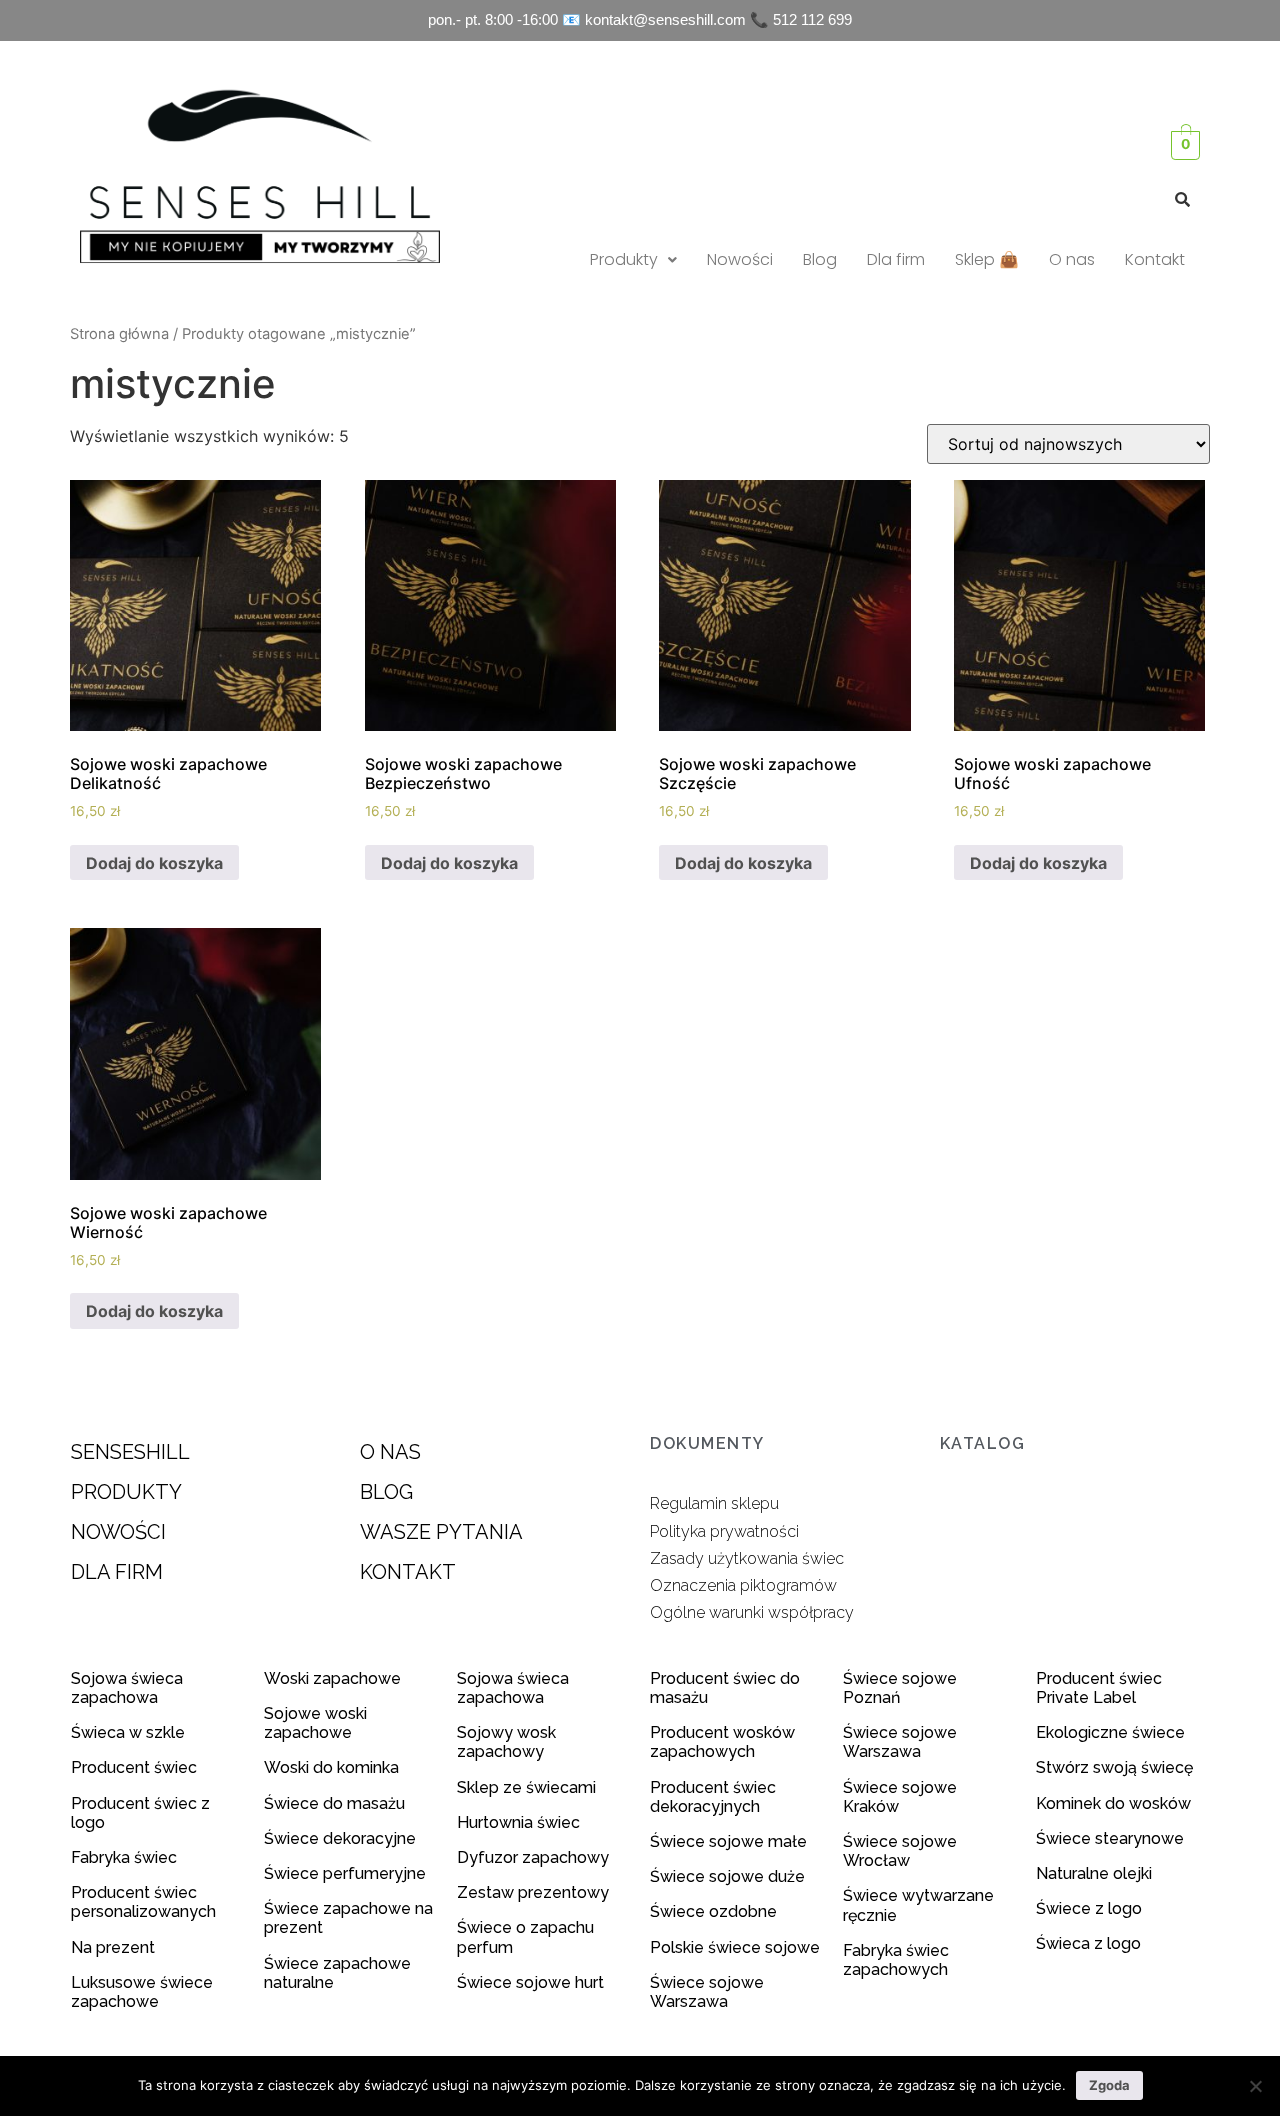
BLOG (386, 1492)
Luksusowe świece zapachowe (142, 1992)
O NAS (390, 1452)
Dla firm (896, 259)
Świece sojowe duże (729, 1876)
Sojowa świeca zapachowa (127, 1688)
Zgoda (1109, 2085)
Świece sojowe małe (730, 1841)
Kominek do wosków (1115, 1803)
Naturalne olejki (1094, 1873)
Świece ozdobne (713, 1911)
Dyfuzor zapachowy (533, 1857)
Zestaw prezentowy (533, 1892)
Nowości (740, 259)
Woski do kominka (331, 1767)
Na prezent (113, 1947)
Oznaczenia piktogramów (743, 1585)
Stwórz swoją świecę (1114, 1767)
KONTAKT (408, 1572)
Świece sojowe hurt (530, 1982)
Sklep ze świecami (528, 1787)
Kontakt (1155, 259)
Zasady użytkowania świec (747, 1558)
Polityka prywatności (724, 1531)
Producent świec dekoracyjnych (713, 1797)
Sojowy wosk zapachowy (506, 1742)
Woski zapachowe (332, 1678)
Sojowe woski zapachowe (315, 1723)
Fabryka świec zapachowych (896, 1960)
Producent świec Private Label (1099, 1688)
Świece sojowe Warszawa (707, 1992)
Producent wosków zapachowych (722, 1742)
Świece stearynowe (1110, 1838)
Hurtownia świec (518, 1822)
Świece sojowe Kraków (900, 1797)
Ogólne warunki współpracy (752, 1612)
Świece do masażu (334, 1803)
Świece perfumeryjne (345, 1873)
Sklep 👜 (987, 259)
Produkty (624, 259)
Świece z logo (1091, 1908)
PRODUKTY (126, 1492)
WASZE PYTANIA (441, 1532)
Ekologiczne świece (1110, 1732)
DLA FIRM (117, 1572)
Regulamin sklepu (714, 1503)
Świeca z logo (1090, 1943)
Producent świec (134, 1767)
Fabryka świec (124, 1857)
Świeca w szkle (128, 1732)
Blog (820, 259)
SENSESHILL (130, 1452)
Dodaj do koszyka (154, 863)
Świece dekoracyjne (340, 1838)
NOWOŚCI (118, 1532)
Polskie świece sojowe (735, 1947)
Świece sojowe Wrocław (900, 1851)
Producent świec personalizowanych (143, 1902)
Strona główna (119, 334)
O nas (1072, 259)
